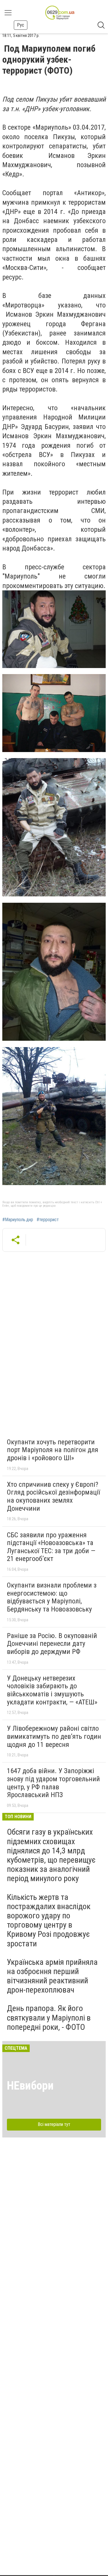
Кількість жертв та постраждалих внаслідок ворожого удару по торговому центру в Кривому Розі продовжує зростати (49, 1920)
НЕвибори (30, 2086)
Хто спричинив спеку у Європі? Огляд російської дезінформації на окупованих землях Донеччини (53, 1496)
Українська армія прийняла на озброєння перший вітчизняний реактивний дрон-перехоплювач (52, 1976)
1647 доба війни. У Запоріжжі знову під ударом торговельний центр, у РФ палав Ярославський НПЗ (53, 1783)
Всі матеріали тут (54, 2124)
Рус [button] (21, 25)
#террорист (48, 1220)
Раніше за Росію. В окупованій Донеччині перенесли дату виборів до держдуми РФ (52, 1644)
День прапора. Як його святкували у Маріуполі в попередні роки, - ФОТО (49, 2018)
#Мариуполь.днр (18, 1220)
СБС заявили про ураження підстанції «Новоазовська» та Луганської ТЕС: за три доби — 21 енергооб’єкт (51, 1547)
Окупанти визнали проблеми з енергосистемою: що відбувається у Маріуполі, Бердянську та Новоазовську (52, 1597)
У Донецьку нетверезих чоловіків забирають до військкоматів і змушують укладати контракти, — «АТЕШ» (52, 1690)
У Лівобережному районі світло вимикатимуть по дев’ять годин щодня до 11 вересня (54, 1736)
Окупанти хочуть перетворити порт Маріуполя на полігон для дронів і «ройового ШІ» (53, 1450)
